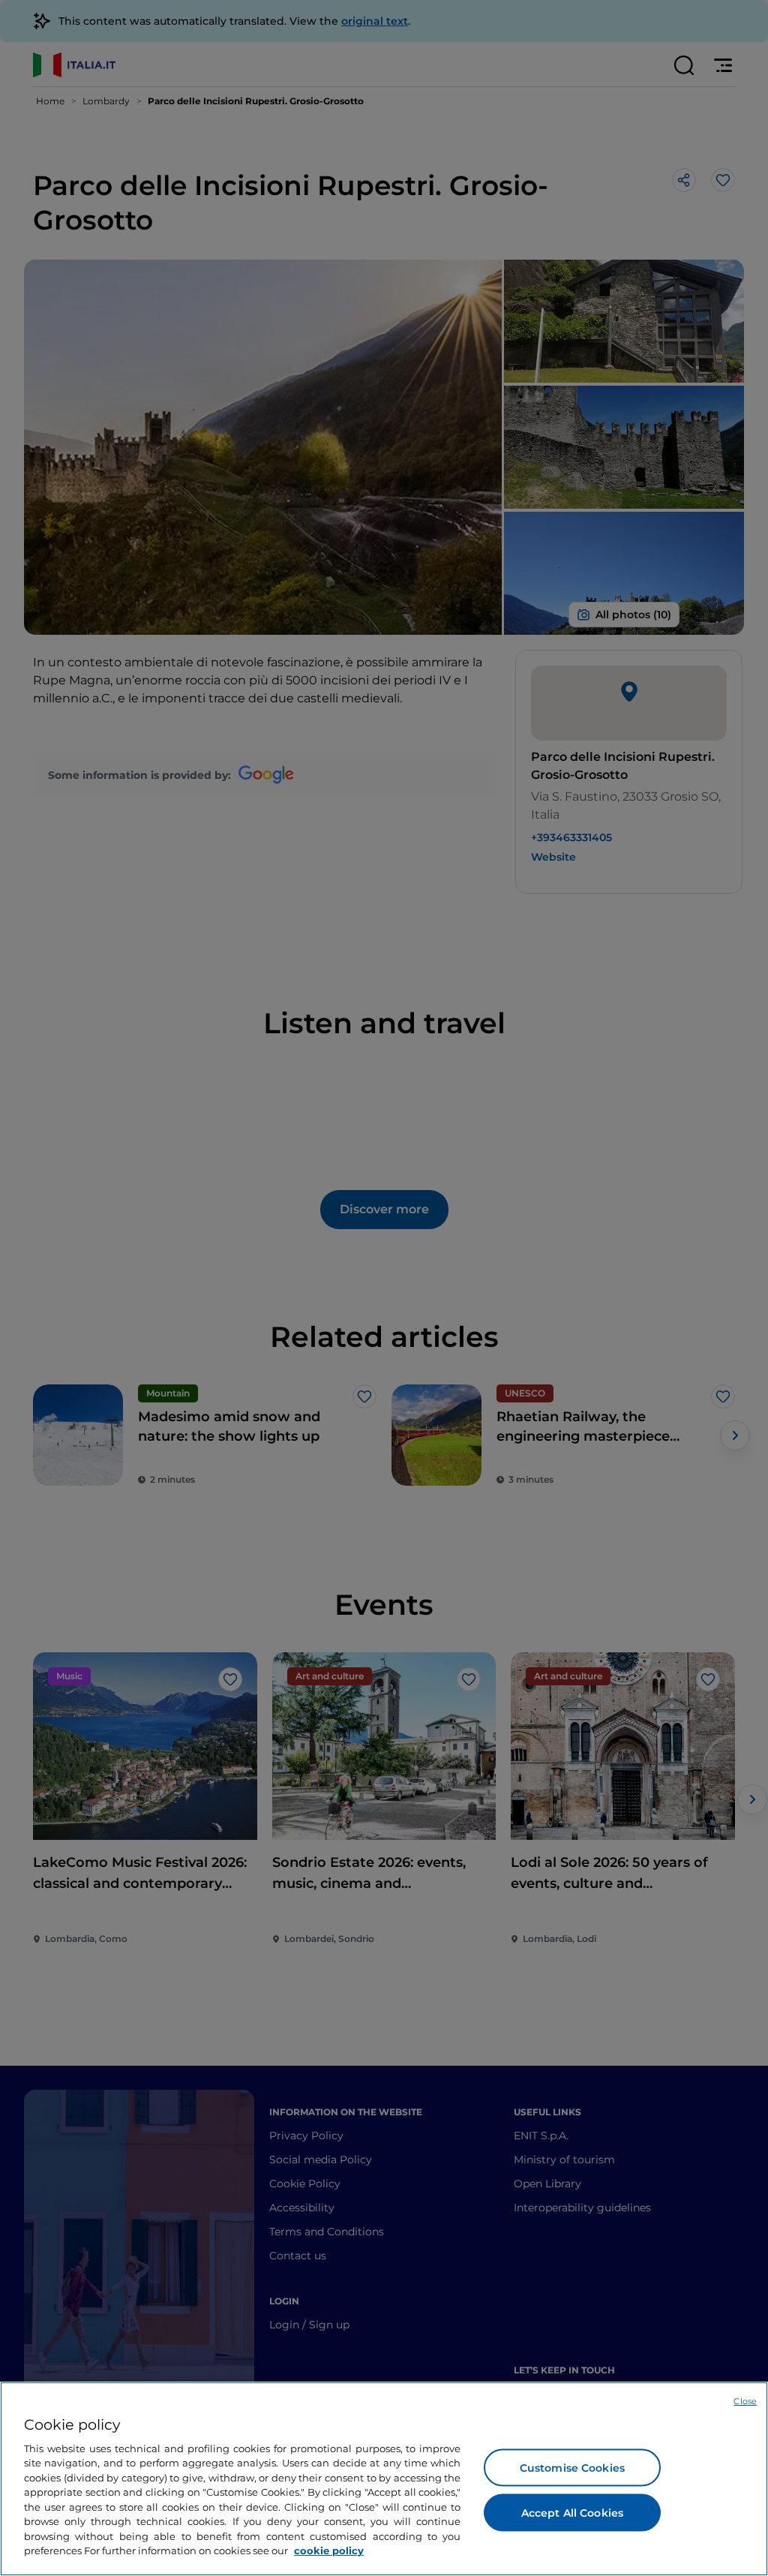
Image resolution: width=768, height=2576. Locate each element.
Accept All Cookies (573, 2512)
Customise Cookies (572, 2467)
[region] (384, 2479)
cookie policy (329, 2550)
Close (745, 2401)
